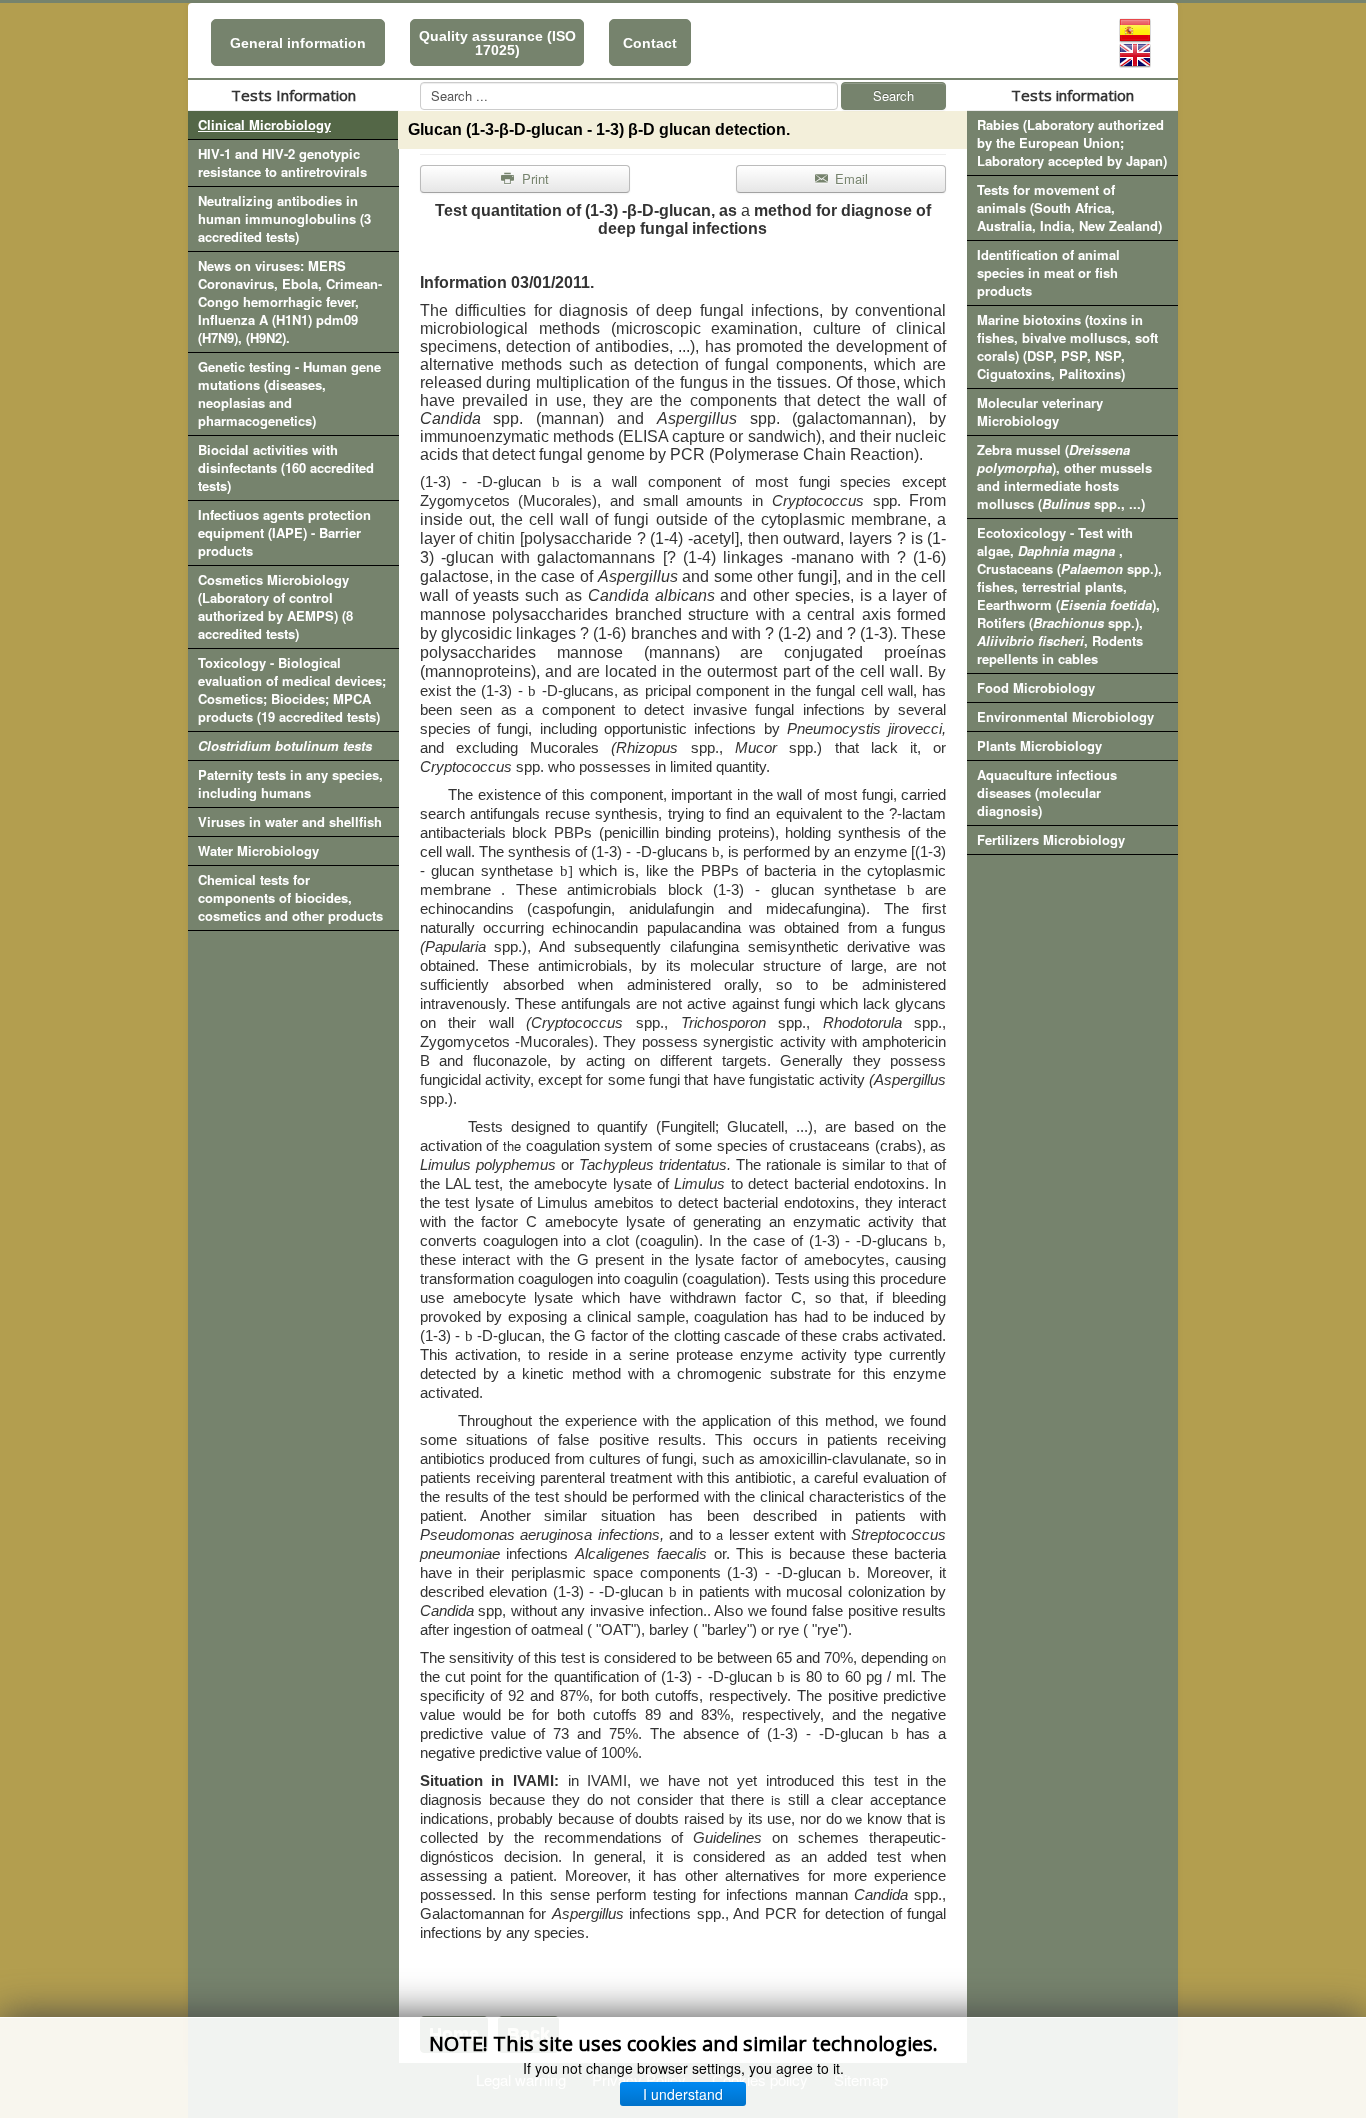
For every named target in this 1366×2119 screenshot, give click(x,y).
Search (893, 95)
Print (533, 178)
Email (849, 178)
